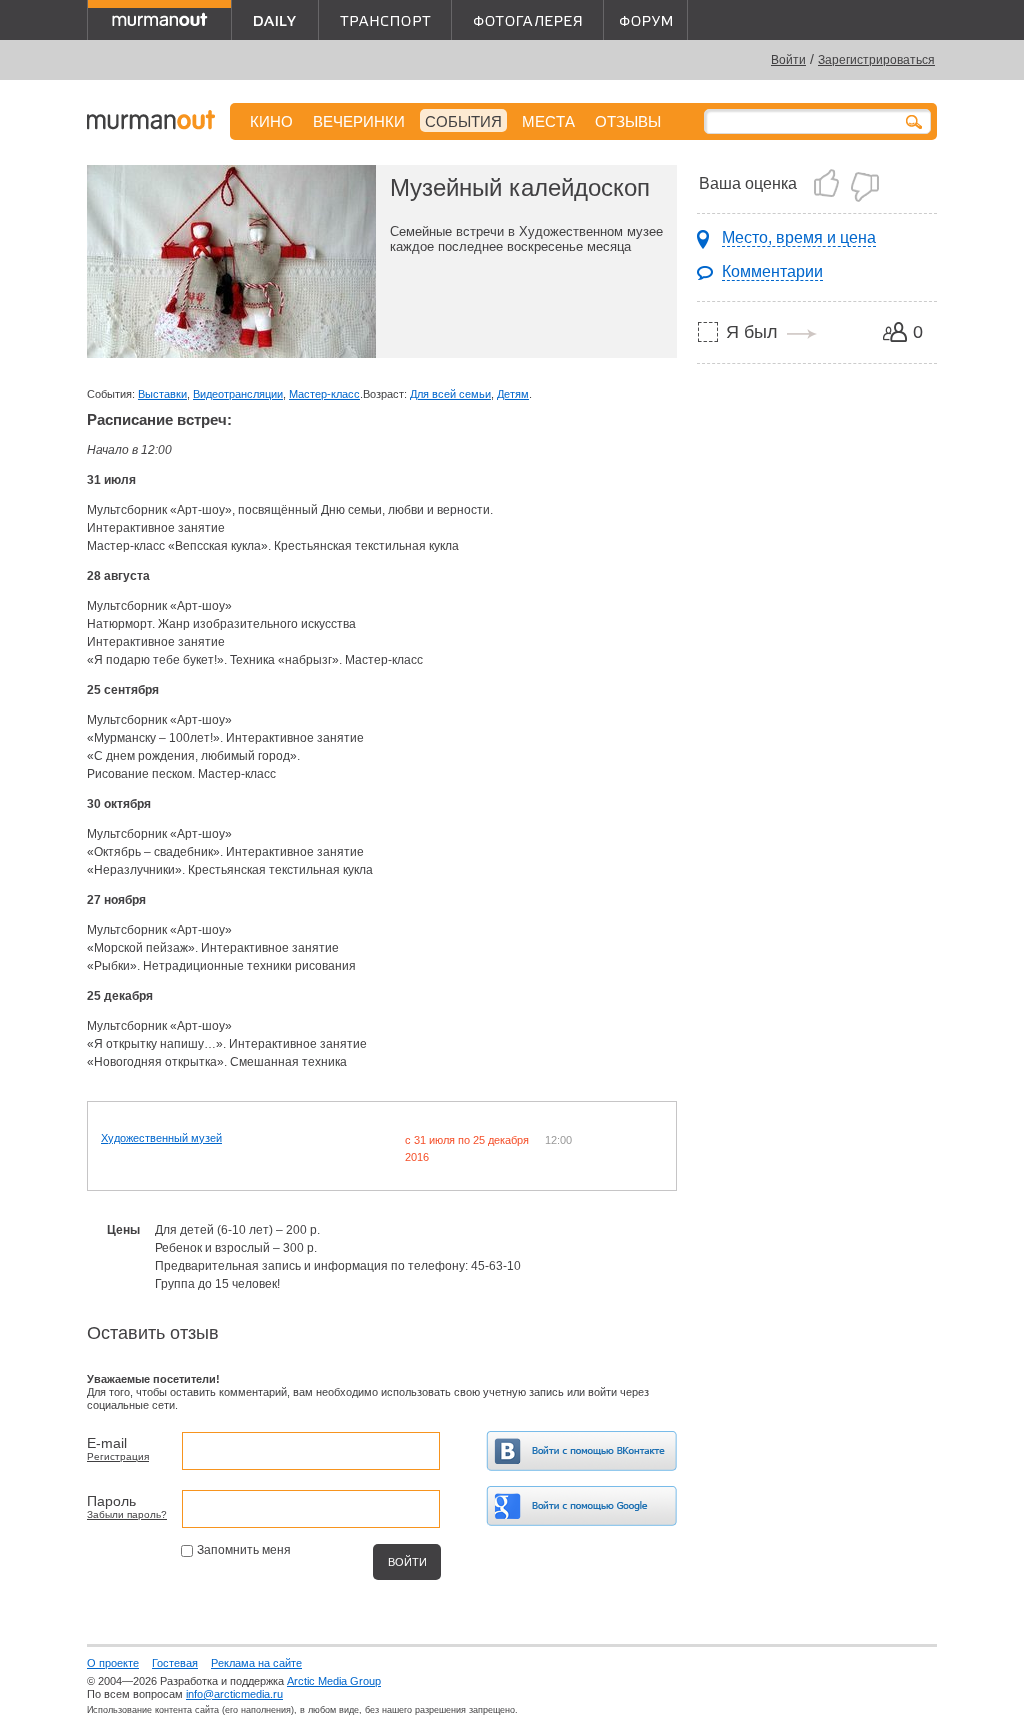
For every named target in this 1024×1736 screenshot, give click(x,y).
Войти (788, 60)
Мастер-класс (324, 394)
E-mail (107, 1443)
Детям (513, 394)
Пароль (111, 1501)
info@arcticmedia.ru (234, 1694)
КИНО (271, 121)
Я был (752, 332)
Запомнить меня (244, 1550)
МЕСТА (548, 121)
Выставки (162, 394)
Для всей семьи (450, 394)
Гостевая (175, 1663)
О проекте (113, 1663)
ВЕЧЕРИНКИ (359, 121)
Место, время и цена (799, 237)
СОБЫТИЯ (463, 121)
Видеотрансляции (238, 394)
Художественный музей (161, 1138)
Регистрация (118, 1456)
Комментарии (772, 271)
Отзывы (628, 121)
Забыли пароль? (127, 1514)
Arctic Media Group (334, 1681)
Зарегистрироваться (876, 60)
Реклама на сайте (256, 1663)
